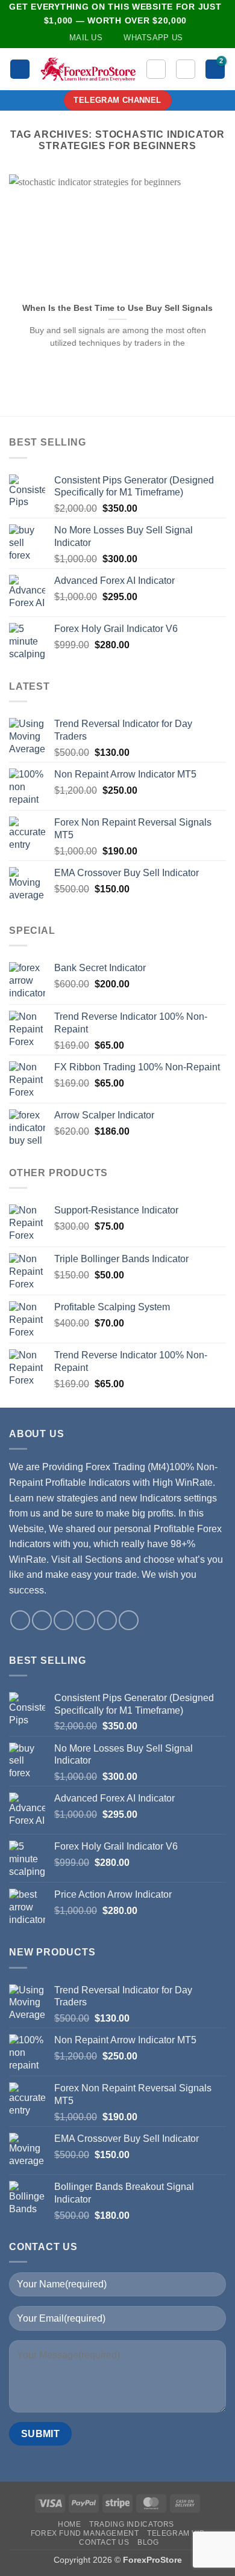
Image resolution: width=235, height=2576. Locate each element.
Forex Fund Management (85, 2533)
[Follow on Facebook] (20, 1620)
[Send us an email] (64, 1620)
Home (69, 2524)
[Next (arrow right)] (214, 1288)
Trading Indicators (132, 2524)
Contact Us (104, 2542)
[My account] (186, 69)
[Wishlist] (156, 69)
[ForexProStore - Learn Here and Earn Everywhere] (88, 69)
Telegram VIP (176, 2533)
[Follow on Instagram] (42, 1620)
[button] (20, 69)
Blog (148, 2542)
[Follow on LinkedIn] (85, 1620)
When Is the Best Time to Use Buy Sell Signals (117, 308)
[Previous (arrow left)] (21, 1288)
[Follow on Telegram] (129, 1620)
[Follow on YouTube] (107, 1620)
